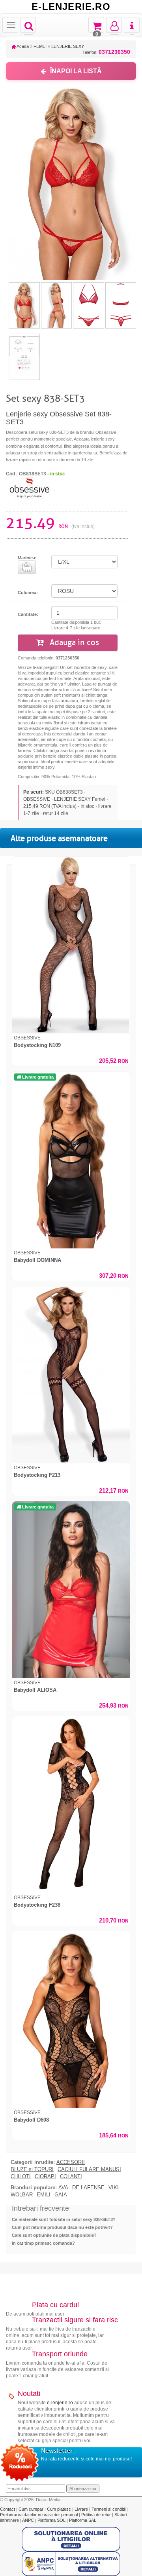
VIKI (114, 2188)
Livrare (82, 2509)
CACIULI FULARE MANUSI (89, 2169)
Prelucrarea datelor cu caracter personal (39, 2515)
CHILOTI (21, 2177)
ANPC (28, 2520)
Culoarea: (28, 593)
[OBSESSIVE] (30, 487)
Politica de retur (97, 2515)
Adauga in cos (73, 643)
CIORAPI (45, 2177)
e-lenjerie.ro (60, 2403)
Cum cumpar (32, 2509)
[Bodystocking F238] (71, 1805)
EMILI (44, 2195)
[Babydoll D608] (71, 2020)
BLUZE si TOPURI (32, 2169)
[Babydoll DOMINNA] (71, 1160)
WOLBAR (22, 2195)
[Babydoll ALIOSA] (71, 1590)
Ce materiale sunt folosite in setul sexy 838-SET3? (64, 2219)
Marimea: (27, 558)
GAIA (61, 2195)
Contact (8, 2509)
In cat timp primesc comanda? (43, 2243)
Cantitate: (28, 614)
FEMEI (40, 46)
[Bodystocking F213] (71, 1375)
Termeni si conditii (109, 2509)
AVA (63, 2188)
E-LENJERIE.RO (71, 7)
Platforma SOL (51, 2520)
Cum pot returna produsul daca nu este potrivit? (62, 2227)
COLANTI (71, 2177)
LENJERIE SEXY (68, 46)
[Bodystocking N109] (71, 945)
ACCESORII (71, 2162)
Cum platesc (60, 2509)
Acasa (22, 46)
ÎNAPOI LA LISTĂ (76, 71)
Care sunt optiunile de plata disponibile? (54, 2235)
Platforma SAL (83, 2520)
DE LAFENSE (88, 2188)
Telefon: (106, 52)
